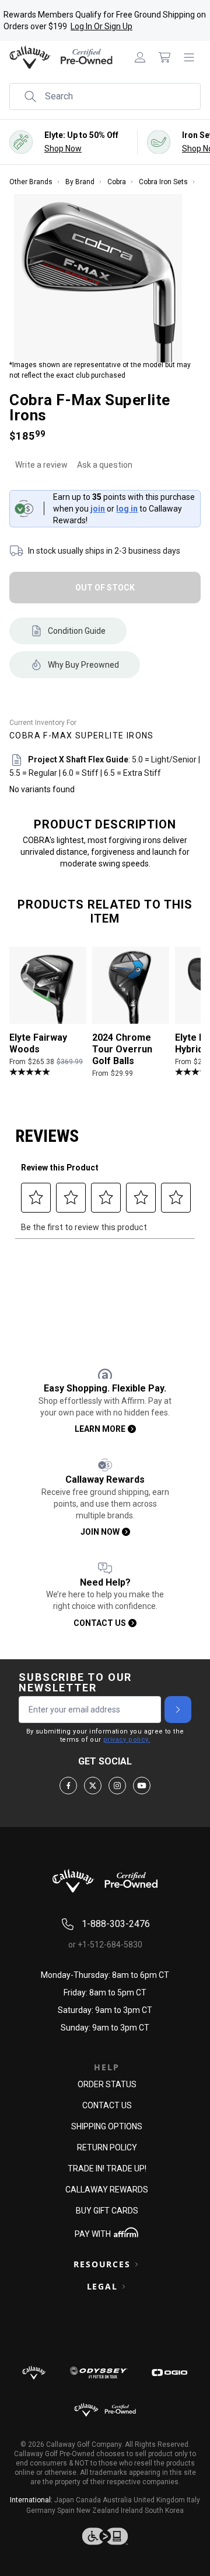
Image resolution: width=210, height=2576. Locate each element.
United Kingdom (159, 2500)
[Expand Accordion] (136, 2264)
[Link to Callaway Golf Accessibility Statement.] (105, 2536)
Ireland (132, 2511)
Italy (193, 2500)
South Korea (164, 2511)
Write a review (41, 465)
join (98, 509)
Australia (117, 2500)
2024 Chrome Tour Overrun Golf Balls (122, 1050)
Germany (41, 2511)
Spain (66, 2511)
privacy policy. (127, 1740)
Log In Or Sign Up (101, 26)
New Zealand (98, 2511)
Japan (64, 2500)
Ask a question (105, 465)
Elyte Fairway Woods (38, 1044)
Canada (88, 2500)
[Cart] (164, 57)
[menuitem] (140, 57)
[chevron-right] (178, 1710)
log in (127, 509)
